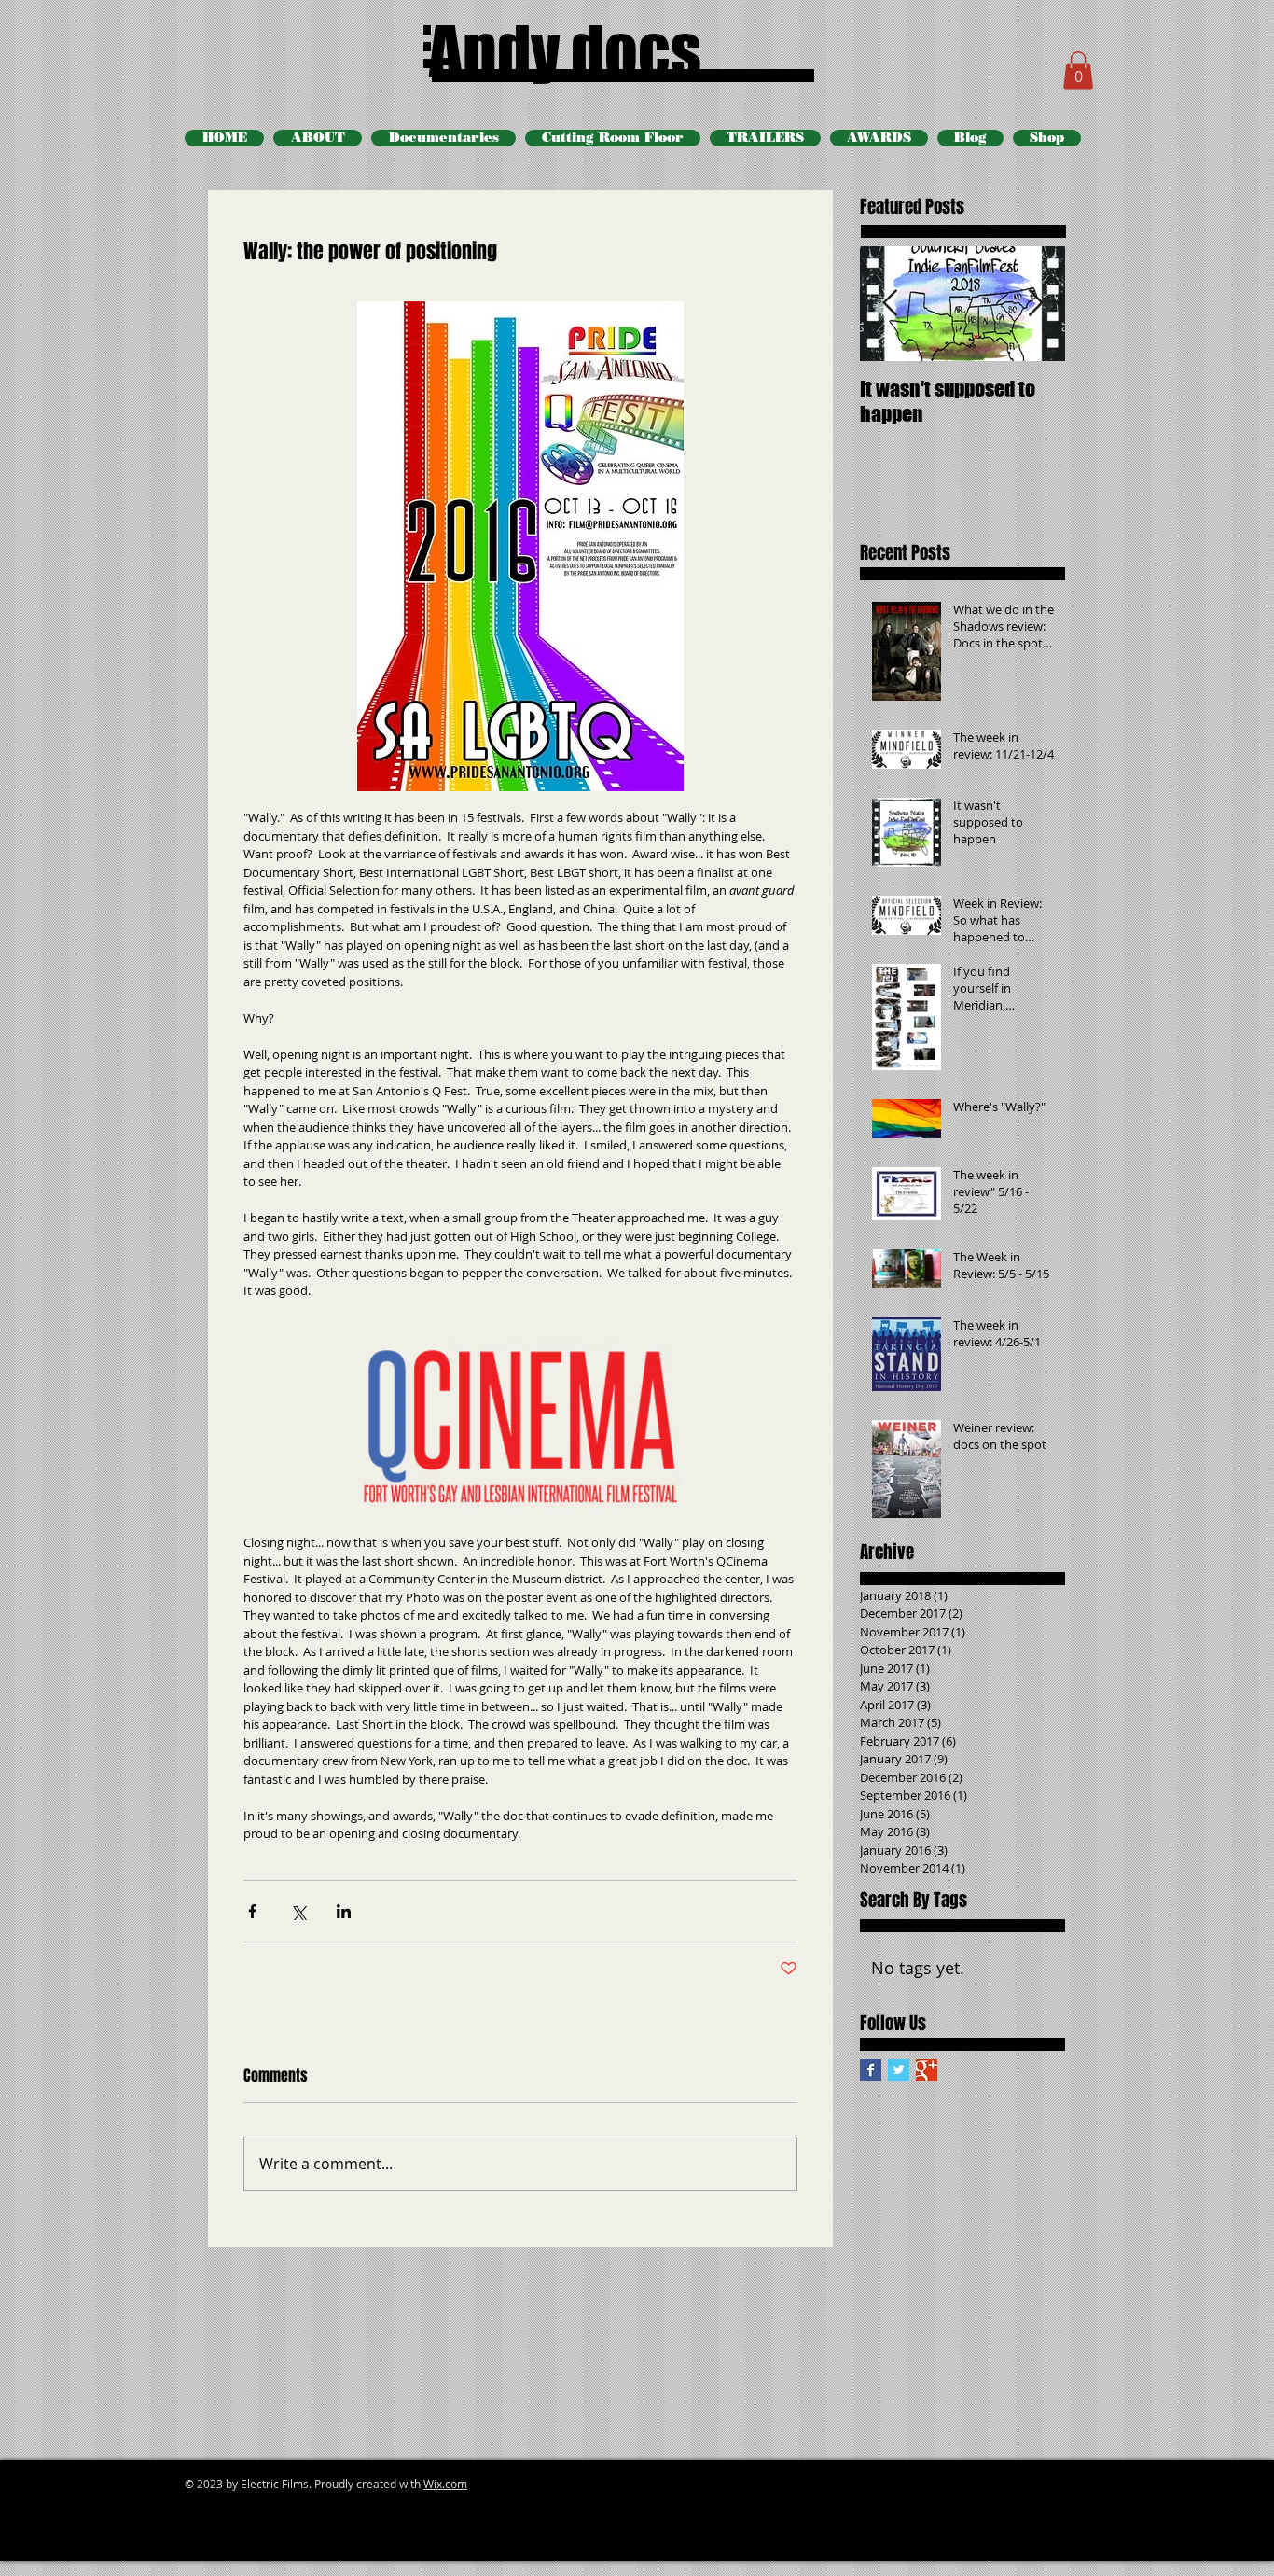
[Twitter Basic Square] (899, 2070)
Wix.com (445, 2484)
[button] (1078, 70)
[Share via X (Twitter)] (298, 1911)
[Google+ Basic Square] (927, 2070)
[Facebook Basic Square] (871, 2070)
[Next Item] (1035, 304)
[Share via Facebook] (252, 1911)
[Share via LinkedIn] (344, 1911)
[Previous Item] (890, 304)
